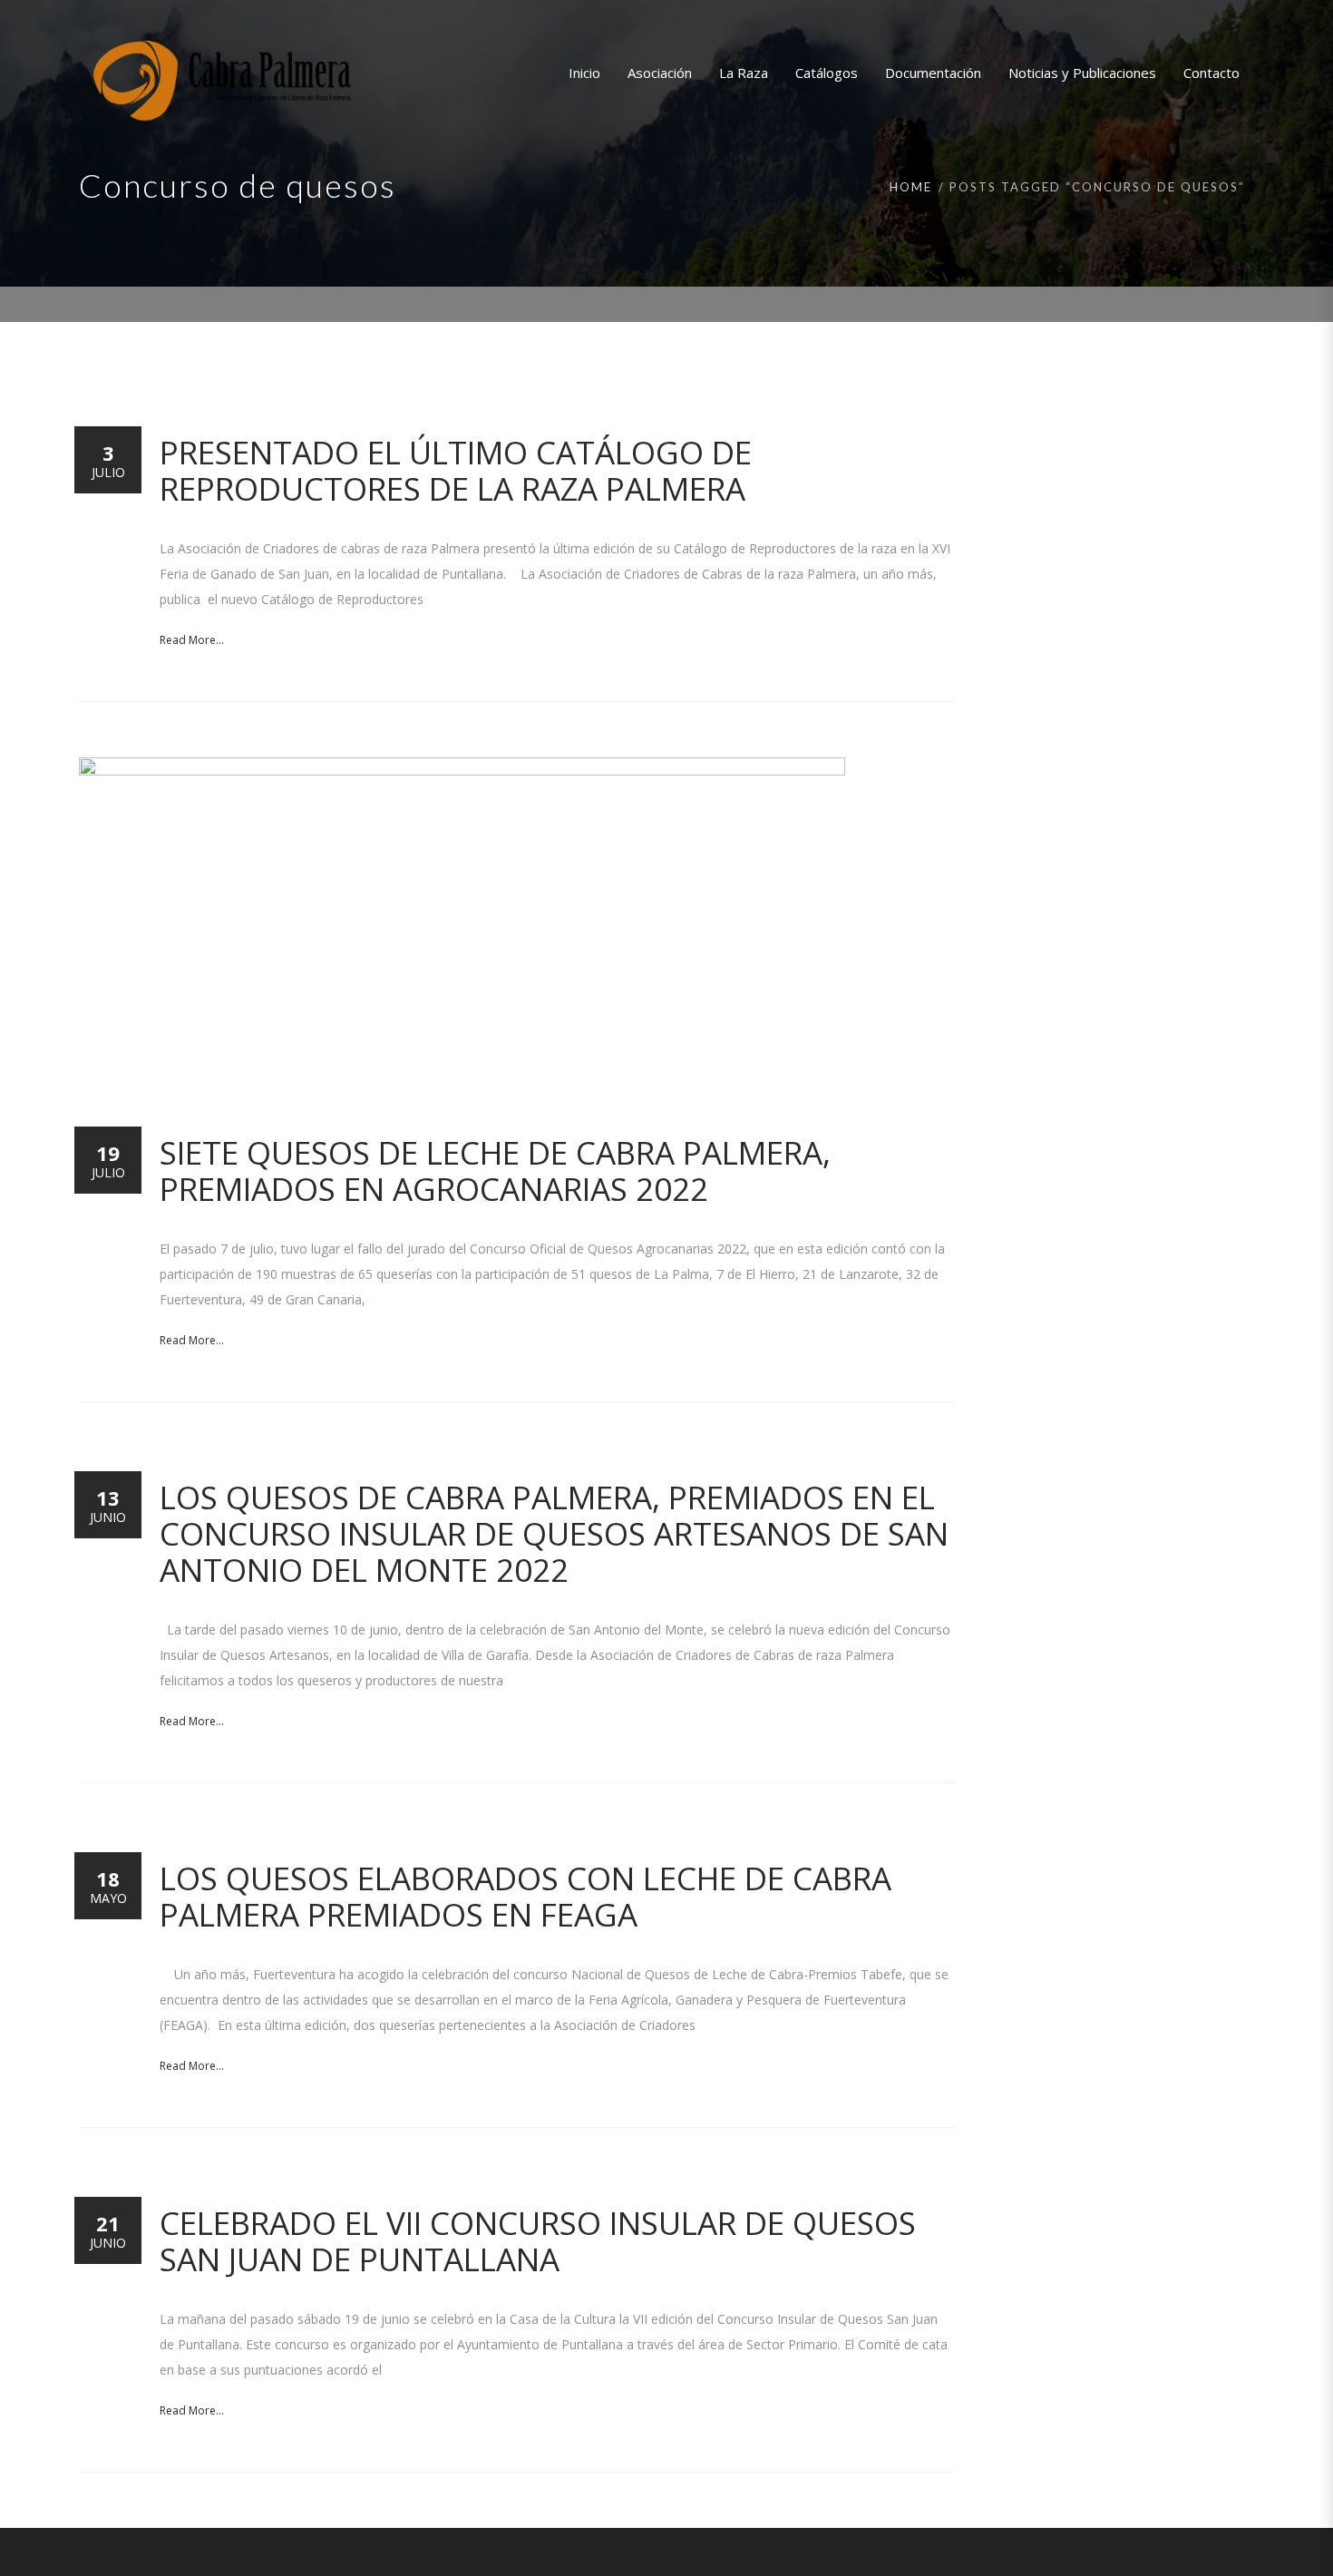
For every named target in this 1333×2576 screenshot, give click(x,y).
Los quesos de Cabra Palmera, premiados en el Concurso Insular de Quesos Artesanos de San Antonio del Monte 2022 (554, 1533)
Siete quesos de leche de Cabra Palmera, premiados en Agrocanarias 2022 (495, 1171)
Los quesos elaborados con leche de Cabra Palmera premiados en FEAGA (525, 1896)
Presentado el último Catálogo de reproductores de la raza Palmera (456, 470)
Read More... (192, 640)
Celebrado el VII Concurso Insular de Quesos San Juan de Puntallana (538, 2241)
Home (911, 187)
